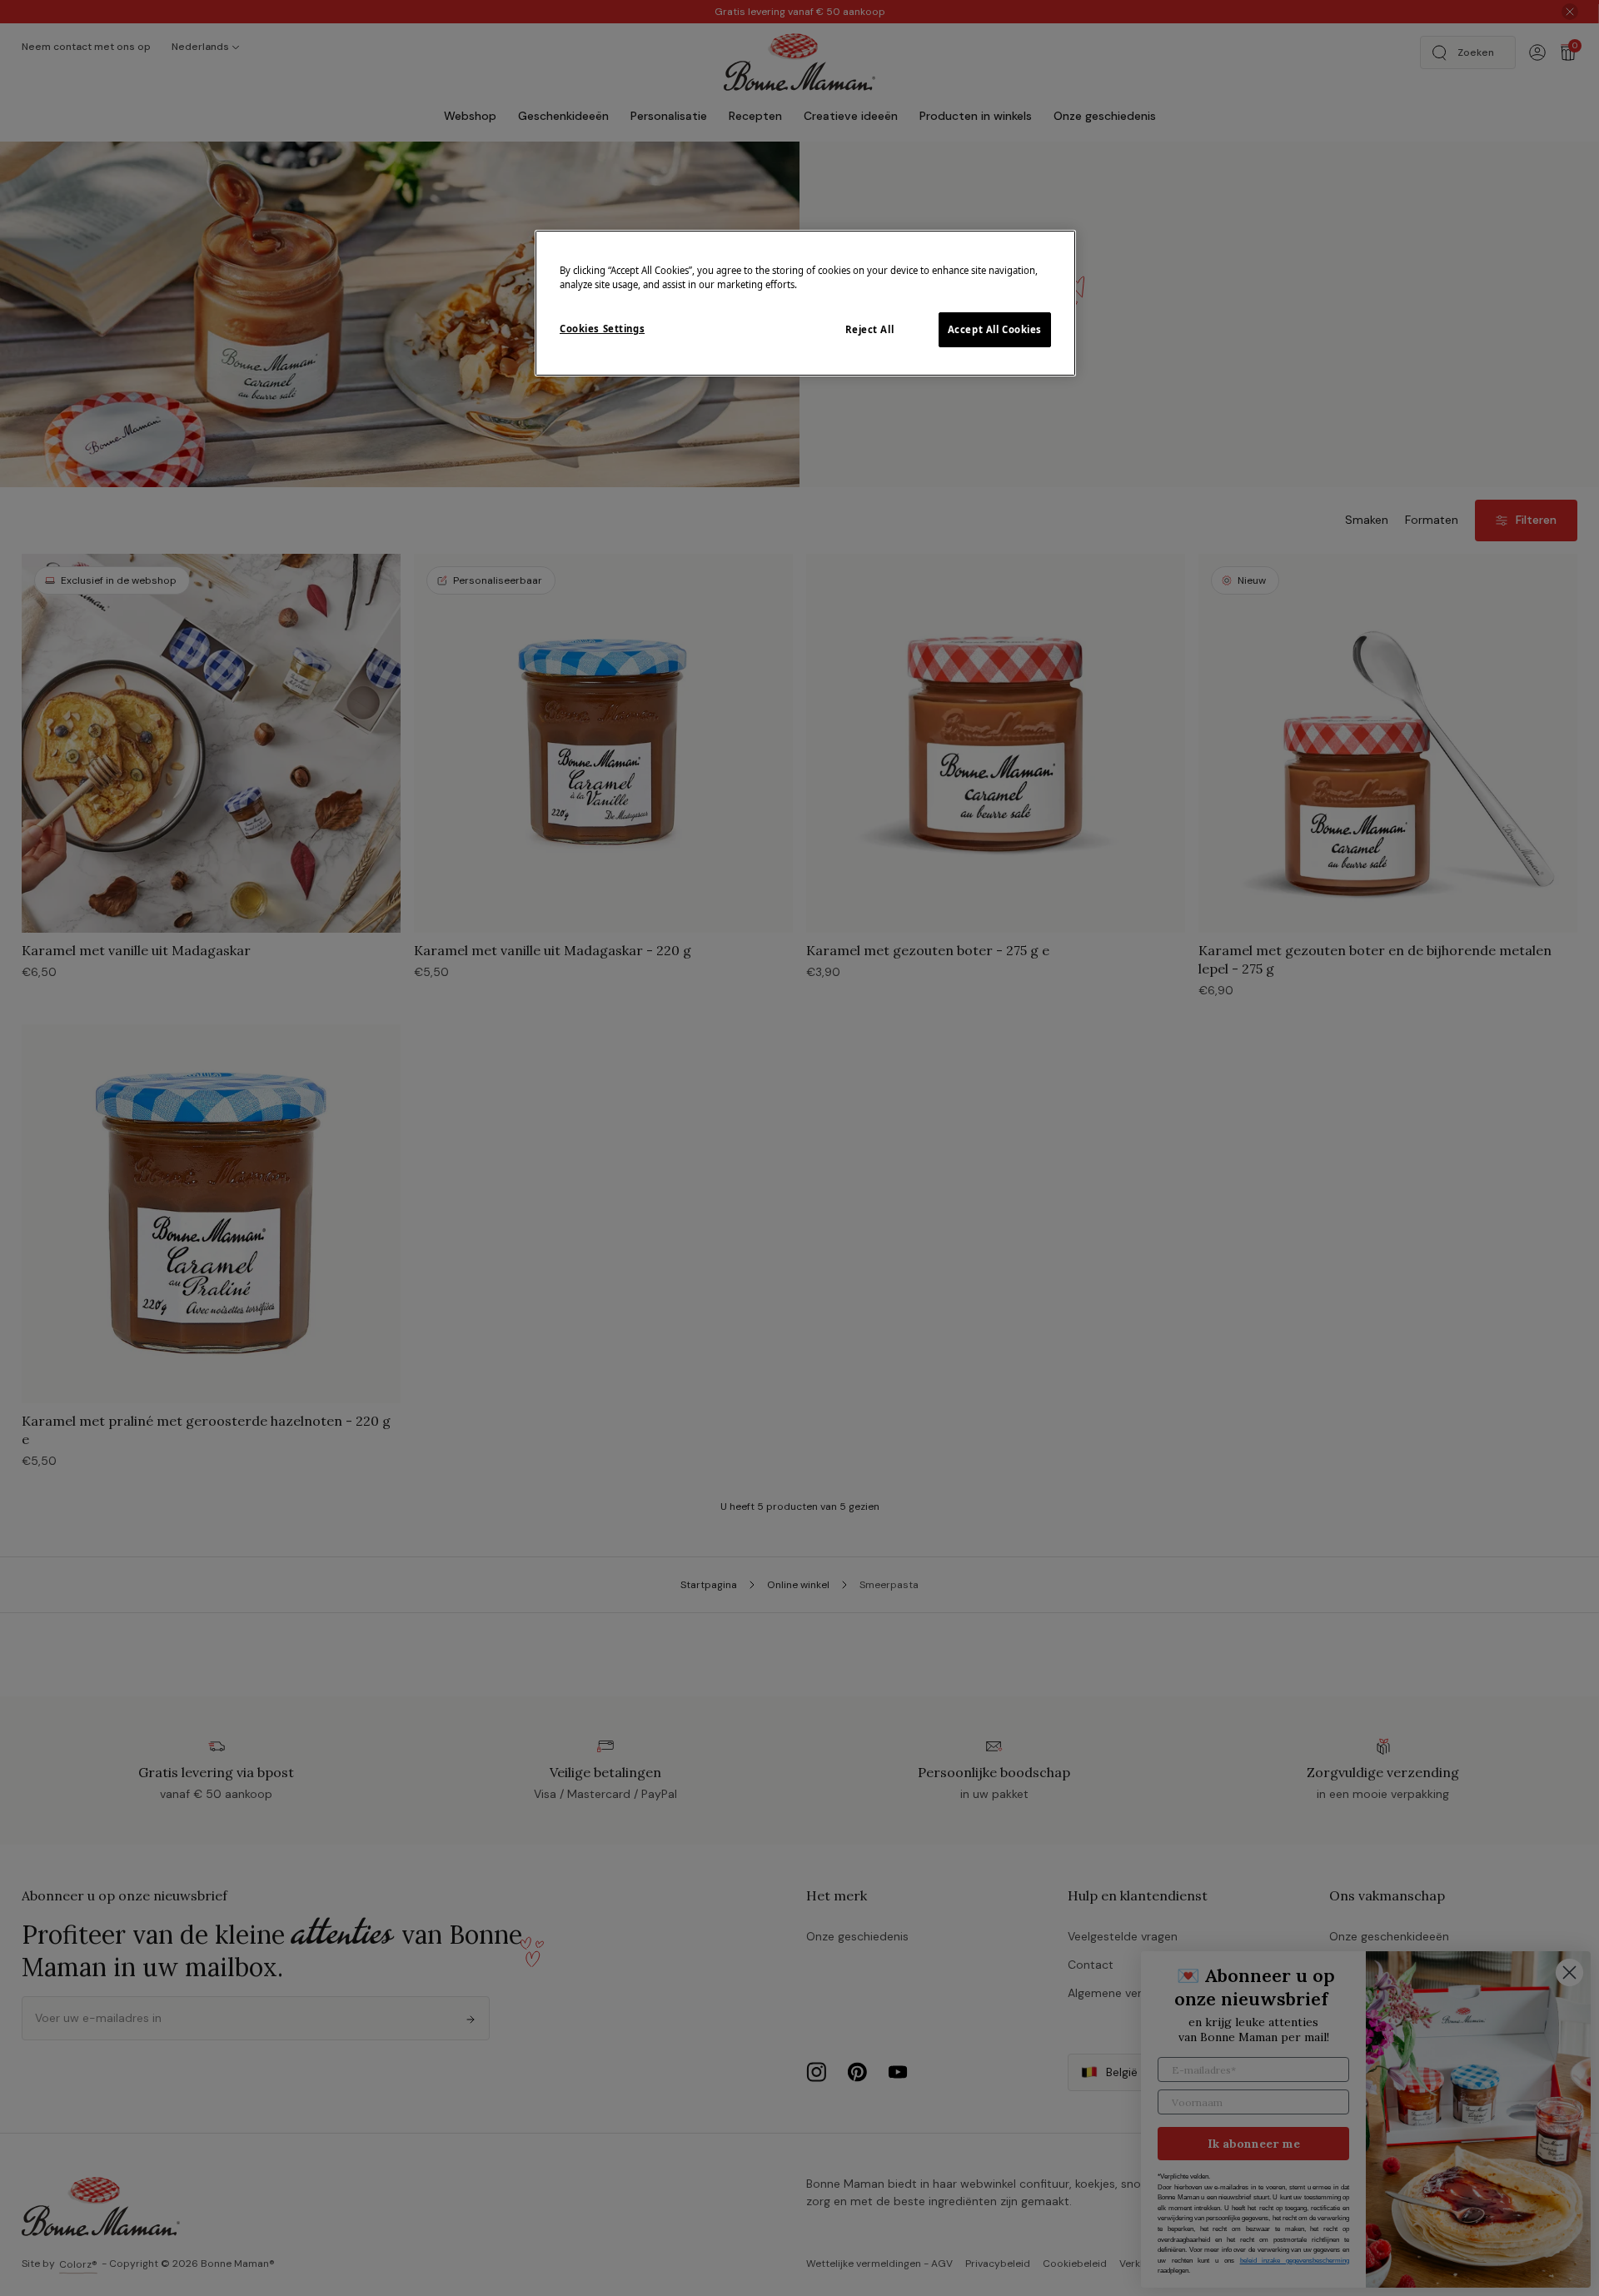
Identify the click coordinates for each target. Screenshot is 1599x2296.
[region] (805, 303)
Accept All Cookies (995, 329)
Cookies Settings (602, 329)
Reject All (870, 329)
